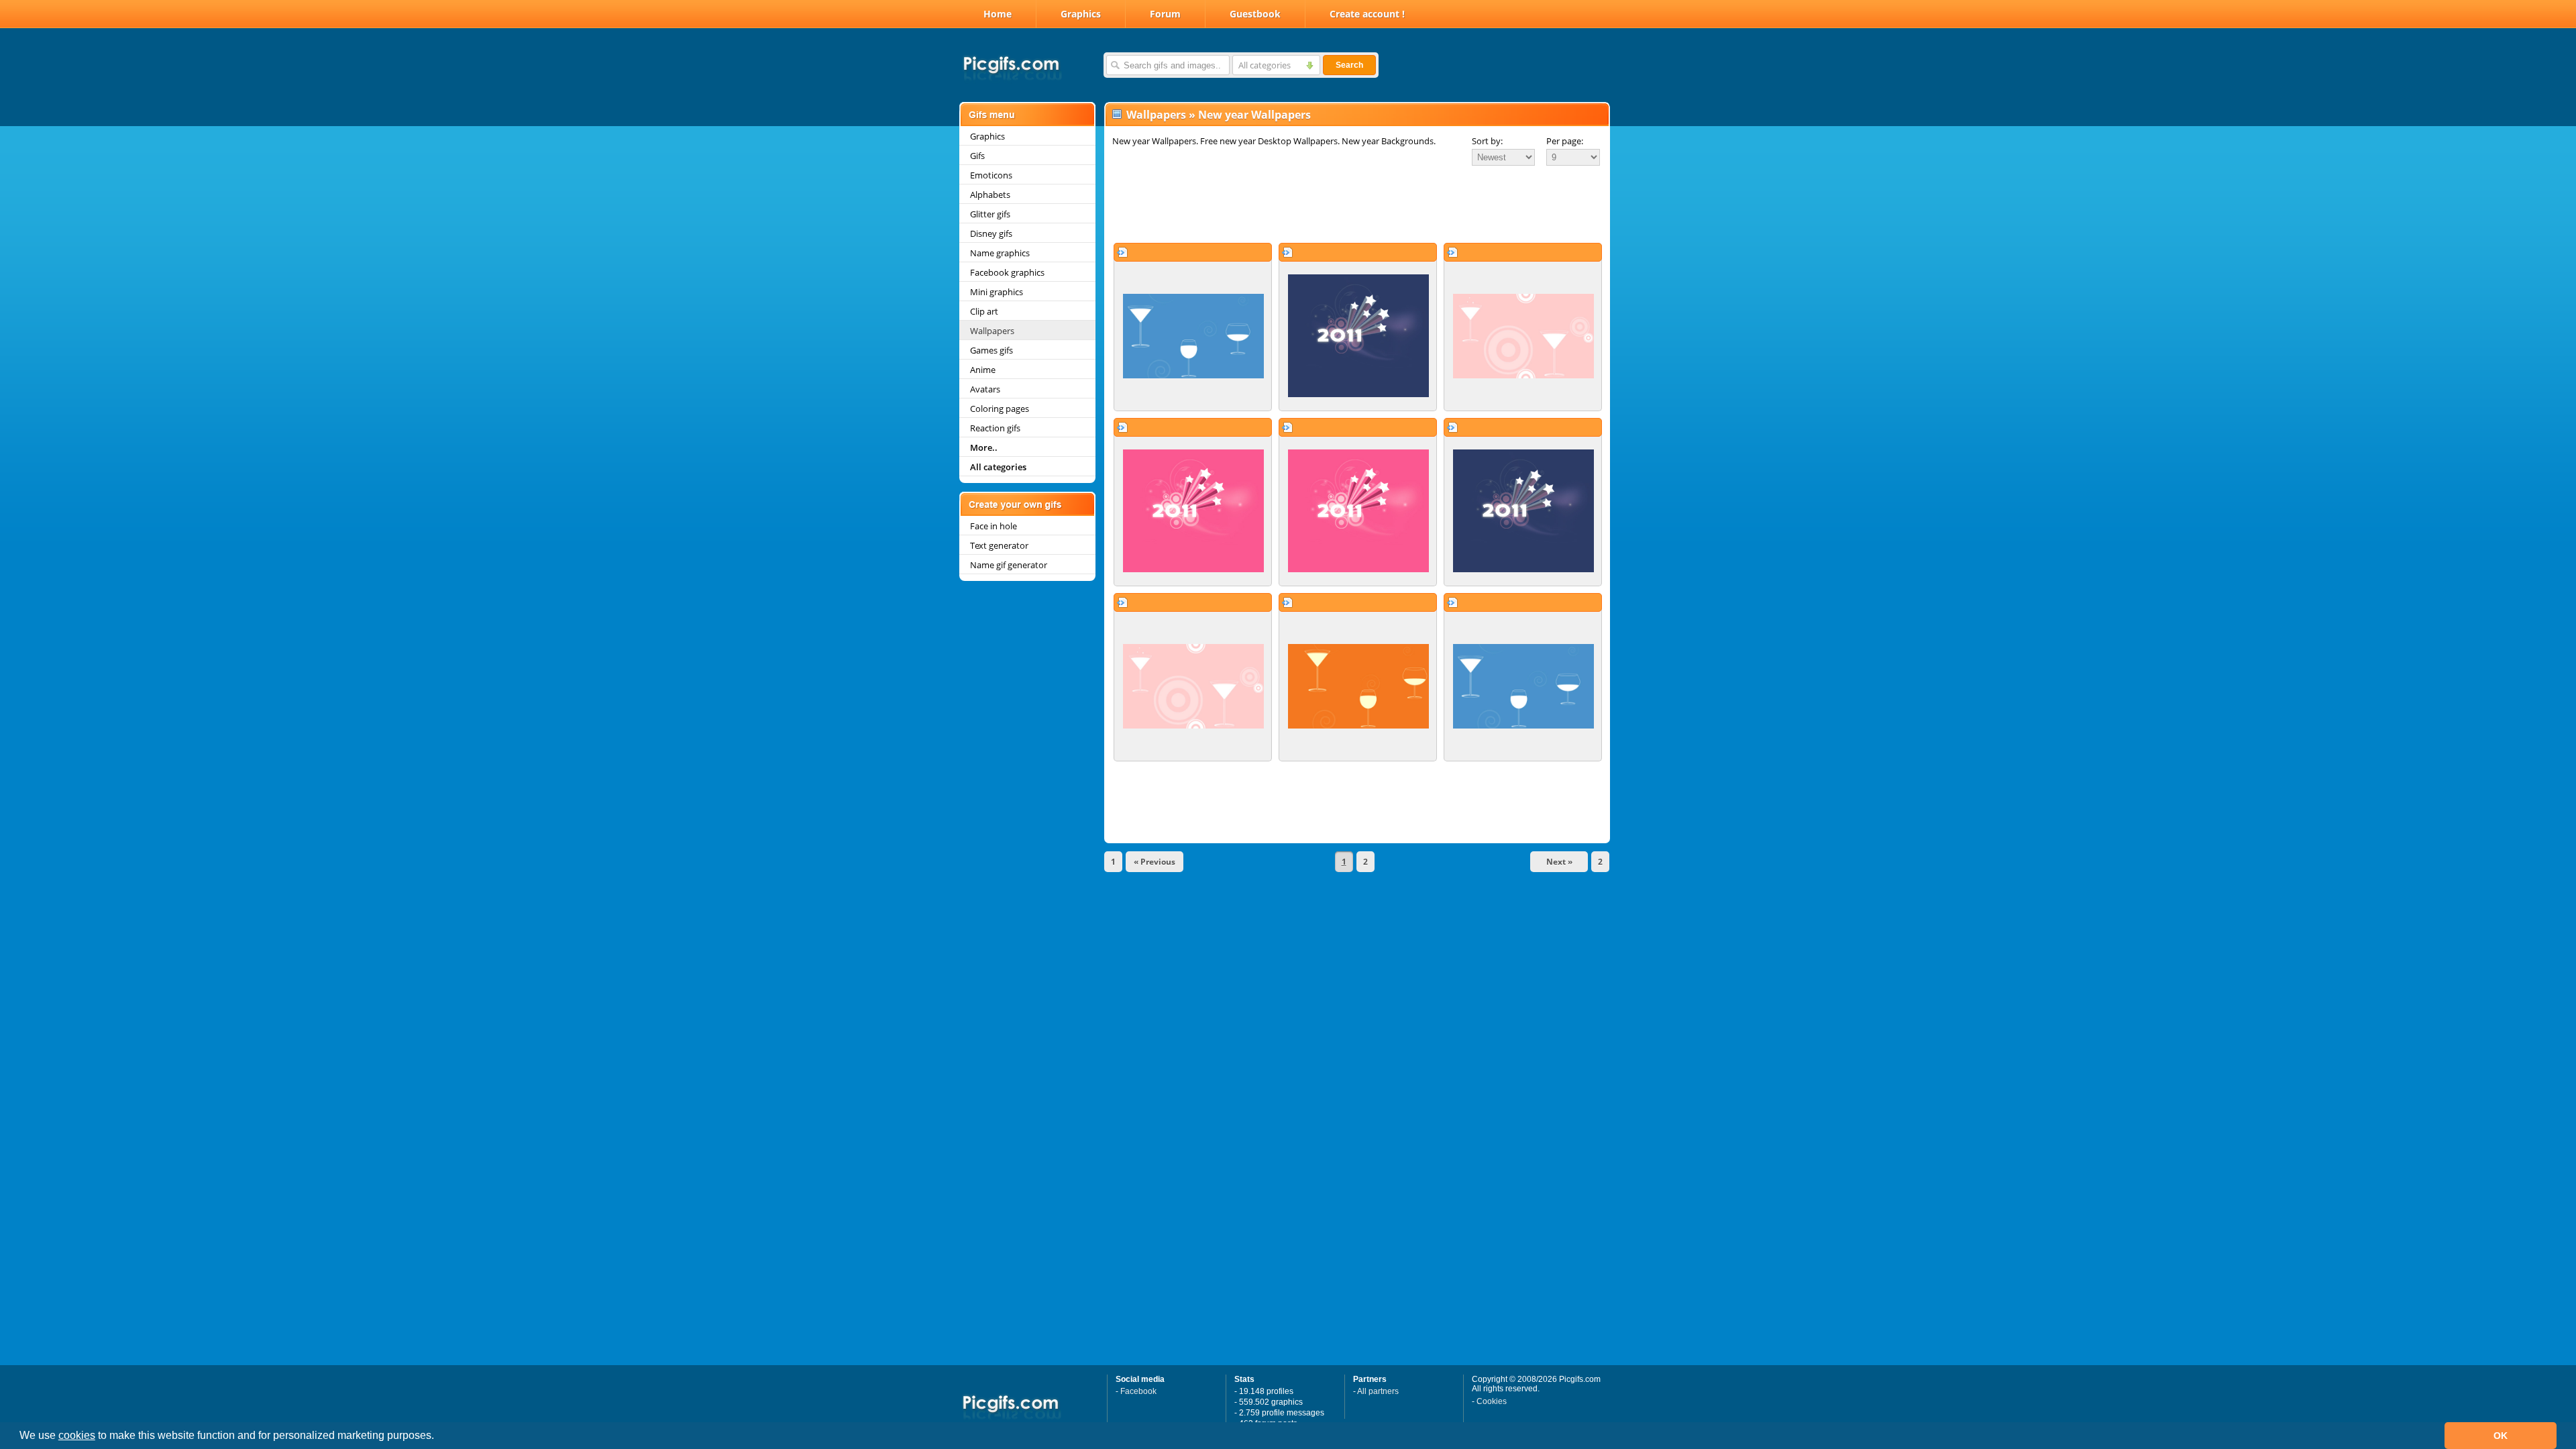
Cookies (1492, 1401)
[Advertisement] (1357, 204)
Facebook (1138, 1391)
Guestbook (1255, 14)
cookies (77, 1435)
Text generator (999, 545)
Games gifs (991, 350)
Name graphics (1000, 253)
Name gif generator (1009, 565)
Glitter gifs (990, 214)
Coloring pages (1000, 409)
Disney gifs (991, 233)
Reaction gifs (995, 428)
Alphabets (990, 195)
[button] (439, 1437)
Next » (1559, 862)
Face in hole (994, 526)
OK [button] (2501, 1436)
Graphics (1081, 14)
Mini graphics (997, 292)
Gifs (977, 156)
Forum (1165, 14)
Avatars (985, 389)
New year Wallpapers (1254, 115)
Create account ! (1367, 14)
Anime (983, 370)
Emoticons (991, 175)
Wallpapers (992, 331)
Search (1349, 65)
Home (998, 14)
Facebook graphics (1007, 272)
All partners (1378, 1391)
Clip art (984, 311)
